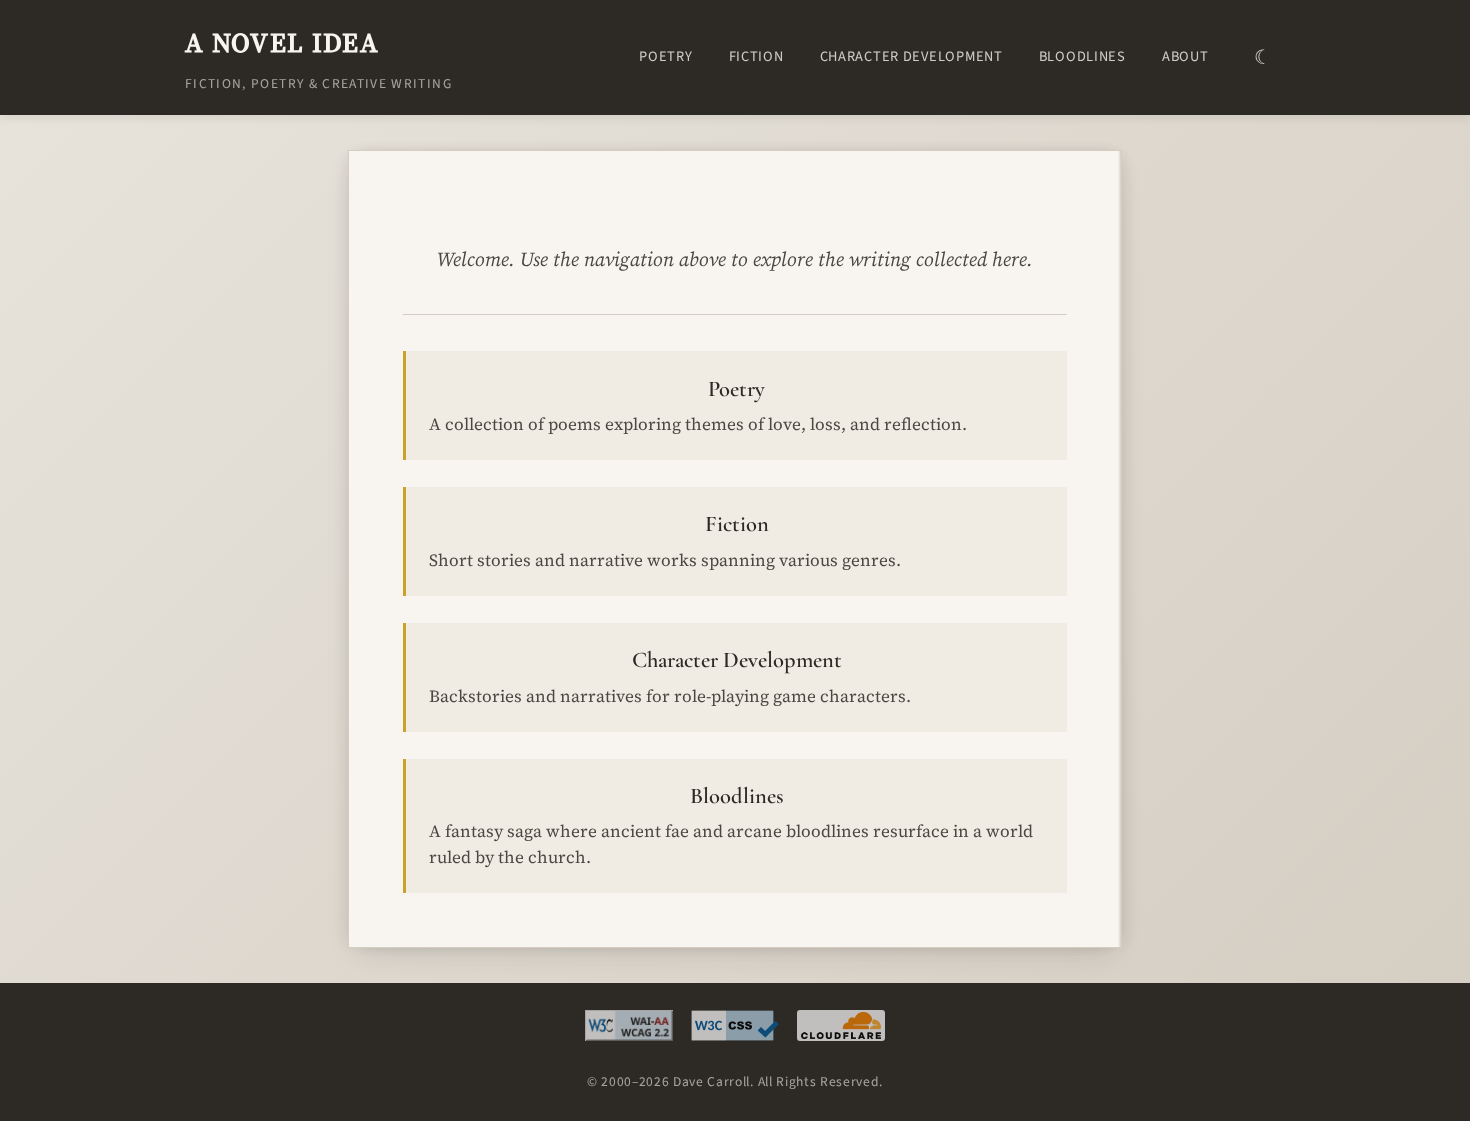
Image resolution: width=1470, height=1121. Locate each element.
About (1185, 56)
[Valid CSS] (735, 1030)
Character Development (911, 56)
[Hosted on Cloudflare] (841, 1030)
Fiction (756, 56)
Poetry (665, 56)
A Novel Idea (282, 42)
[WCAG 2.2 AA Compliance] (629, 1030)
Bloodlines (1082, 56)
